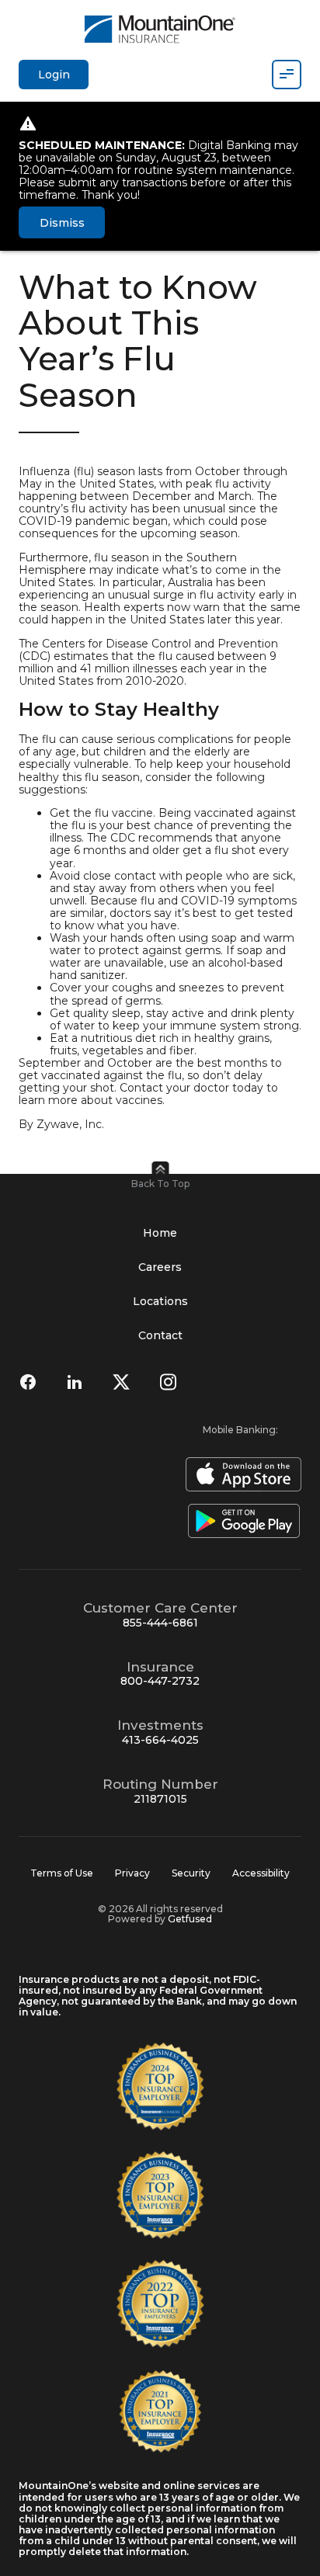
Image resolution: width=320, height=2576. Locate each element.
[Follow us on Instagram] (168, 1382)
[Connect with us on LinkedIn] (75, 1382)
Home (160, 1233)
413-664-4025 (160, 1740)
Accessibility (261, 1873)
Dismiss (62, 223)
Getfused (190, 1919)
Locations (160, 1301)
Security (191, 1873)
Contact (160, 1335)
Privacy (132, 1873)
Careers (160, 1267)
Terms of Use (62, 1873)
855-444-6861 (160, 1623)
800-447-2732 (160, 1681)
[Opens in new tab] (240, 1474)
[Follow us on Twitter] (121, 1382)
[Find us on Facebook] (28, 1382)
